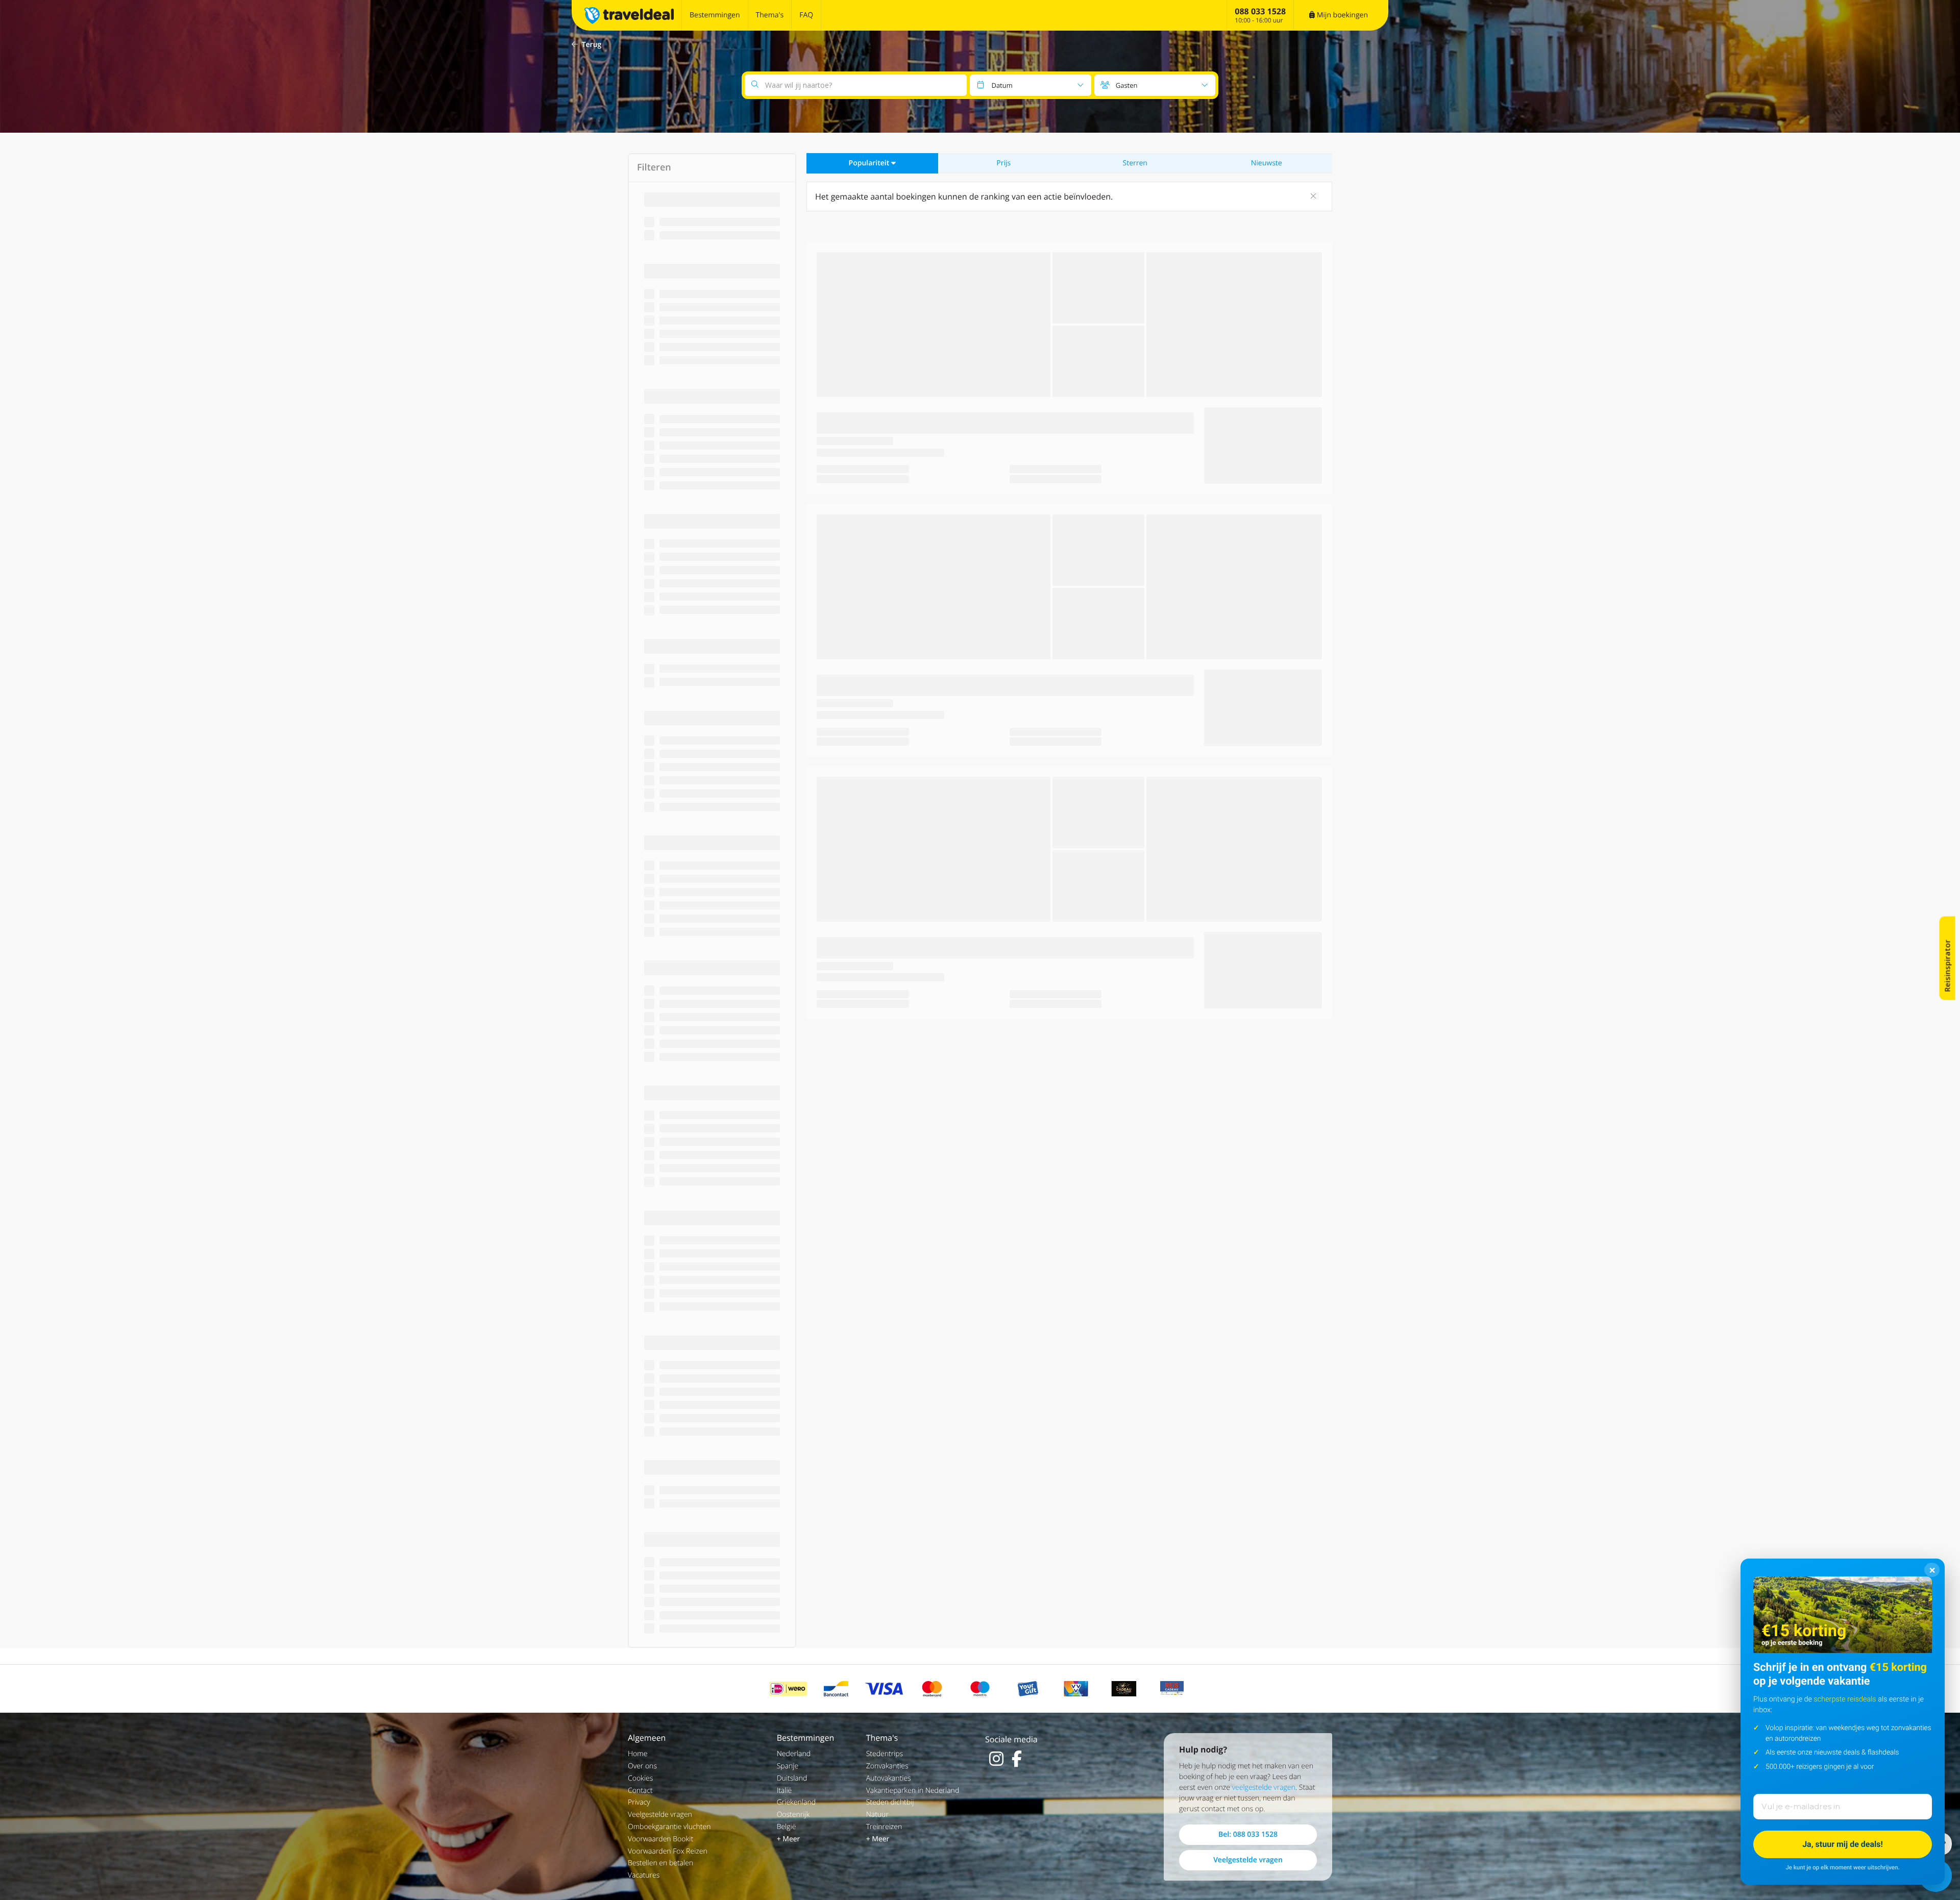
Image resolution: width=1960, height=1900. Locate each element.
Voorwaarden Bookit (660, 1839)
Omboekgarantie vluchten (669, 1827)
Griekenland (796, 1802)
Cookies (640, 1778)
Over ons (642, 1766)
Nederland (794, 1754)
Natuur (877, 1815)
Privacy (639, 1802)
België (787, 1827)
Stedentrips (885, 1754)
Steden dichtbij (890, 1802)
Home (638, 1754)
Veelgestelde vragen (660, 1815)
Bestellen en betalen (660, 1863)
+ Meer (789, 1839)
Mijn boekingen (1341, 15)
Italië (785, 1791)
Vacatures (644, 1875)
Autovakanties (889, 1778)
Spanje (788, 1766)
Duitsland (792, 1778)
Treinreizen (884, 1827)
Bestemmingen (715, 15)
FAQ (806, 15)
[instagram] (996, 1759)
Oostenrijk (793, 1815)
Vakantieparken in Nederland (913, 1791)
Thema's (770, 15)
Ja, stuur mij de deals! (1843, 1844)
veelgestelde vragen (1264, 1787)
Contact (640, 1791)
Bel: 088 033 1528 (1248, 1834)
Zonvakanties (887, 1766)
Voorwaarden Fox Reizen (668, 1851)
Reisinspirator (1947, 966)
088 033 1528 (1260, 11)
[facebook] (1017, 1759)
